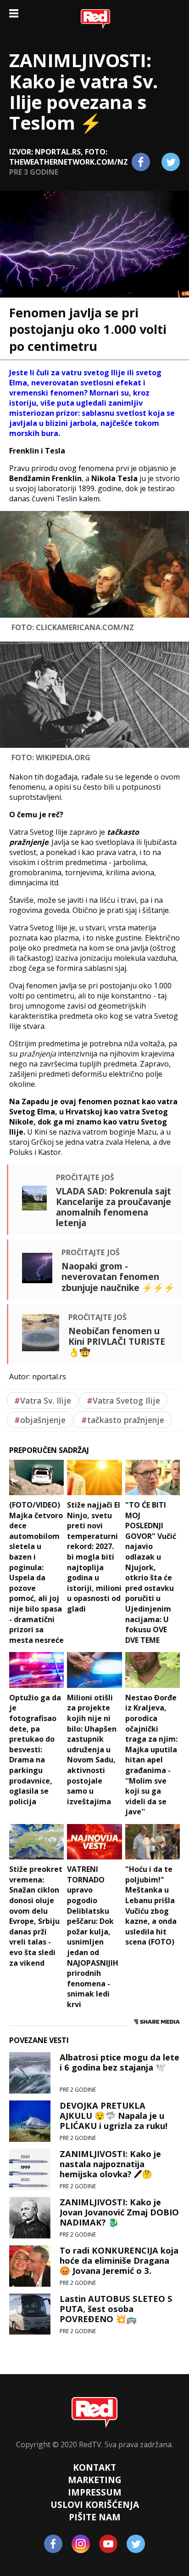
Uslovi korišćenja (95, 2504)
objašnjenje (40, 1420)
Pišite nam (95, 2517)
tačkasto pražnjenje (123, 1420)
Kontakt (94, 2467)
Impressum (95, 2492)
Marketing (95, 2480)
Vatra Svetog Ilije (123, 1400)
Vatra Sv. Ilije (43, 1400)
